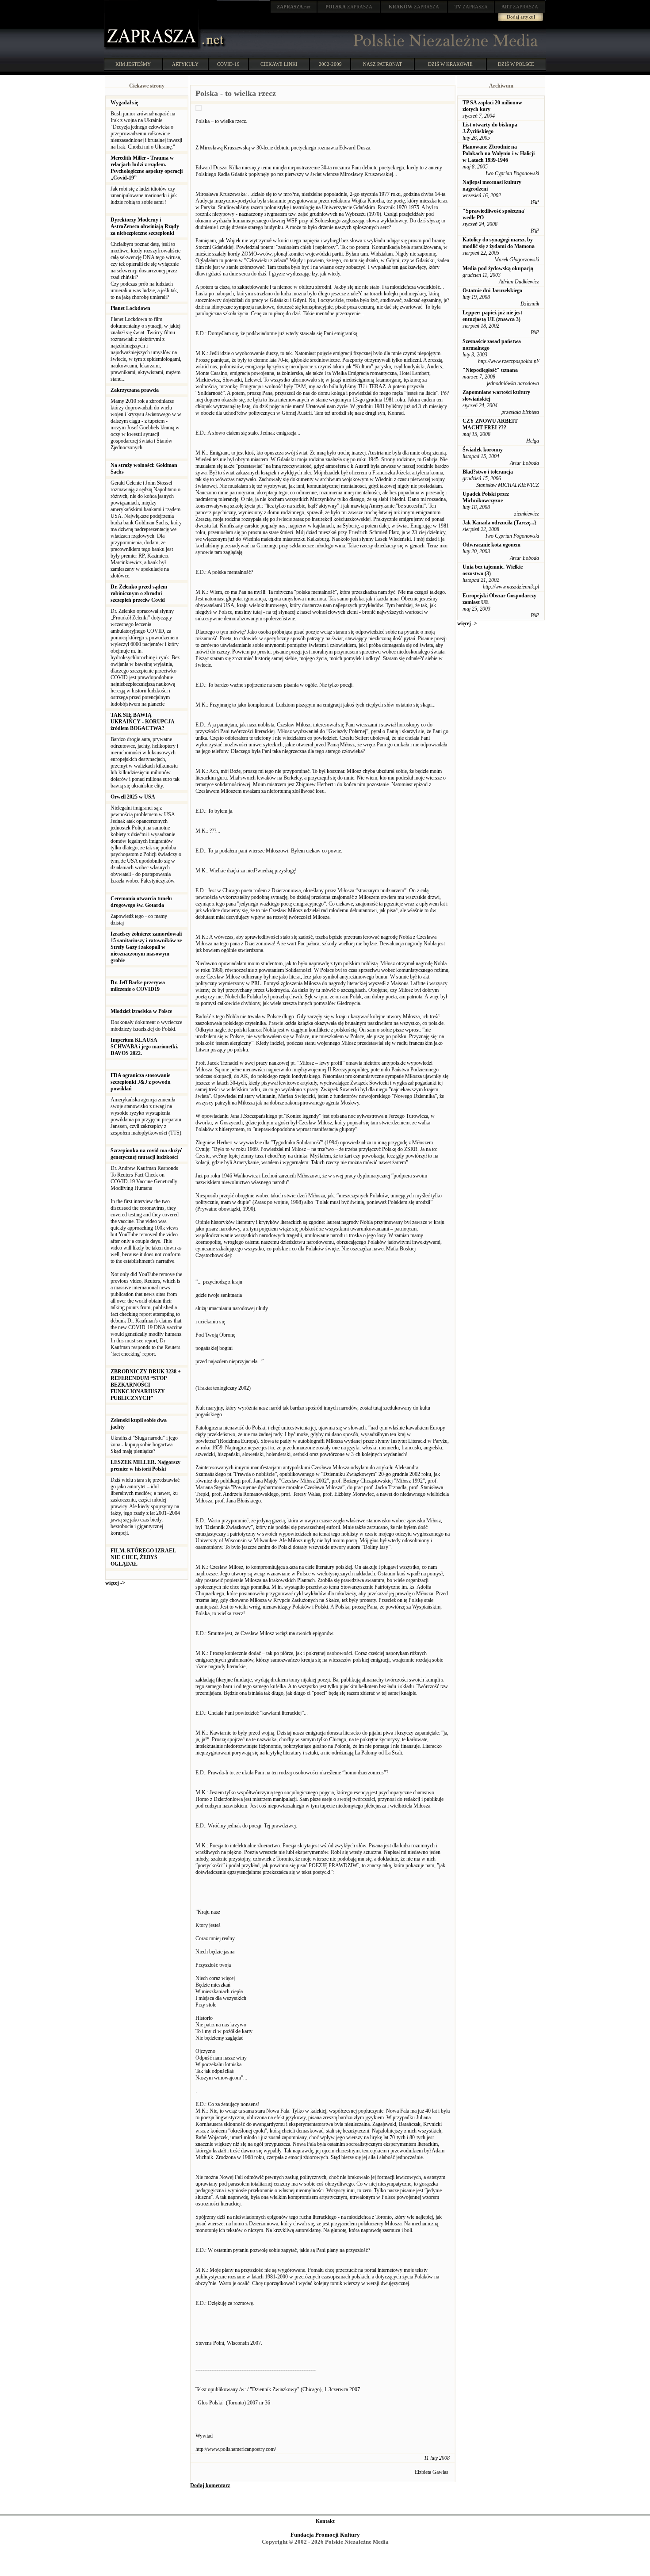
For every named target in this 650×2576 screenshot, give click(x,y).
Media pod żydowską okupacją (498, 268)
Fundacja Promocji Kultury (325, 2535)
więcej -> (115, 1583)
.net (294, 7)
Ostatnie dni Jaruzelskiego (492, 290)
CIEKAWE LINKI (279, 64)
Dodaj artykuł (521, 17)
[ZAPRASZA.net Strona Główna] (153, 49)
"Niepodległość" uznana (490, 370)
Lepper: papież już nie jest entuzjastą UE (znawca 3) (492, 316)
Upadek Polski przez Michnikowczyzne (486, 497)
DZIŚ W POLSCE (516, 64)
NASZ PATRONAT (382, 64)
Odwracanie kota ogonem (491, 545)
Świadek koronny (483, 450)
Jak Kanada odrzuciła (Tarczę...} (499, 523)
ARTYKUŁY (185, 64)
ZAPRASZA (349, 7)
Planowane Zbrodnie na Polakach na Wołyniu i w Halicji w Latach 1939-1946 (499, 153)
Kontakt (325, 2521)
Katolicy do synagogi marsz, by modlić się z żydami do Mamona (499, 243)
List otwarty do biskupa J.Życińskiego (490, 128)
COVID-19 (228, 64)
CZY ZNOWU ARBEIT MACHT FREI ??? (490, 424)
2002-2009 (330, 64)
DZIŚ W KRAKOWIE (450, 64)
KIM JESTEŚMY (133, 64)
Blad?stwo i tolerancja (488, 472)
